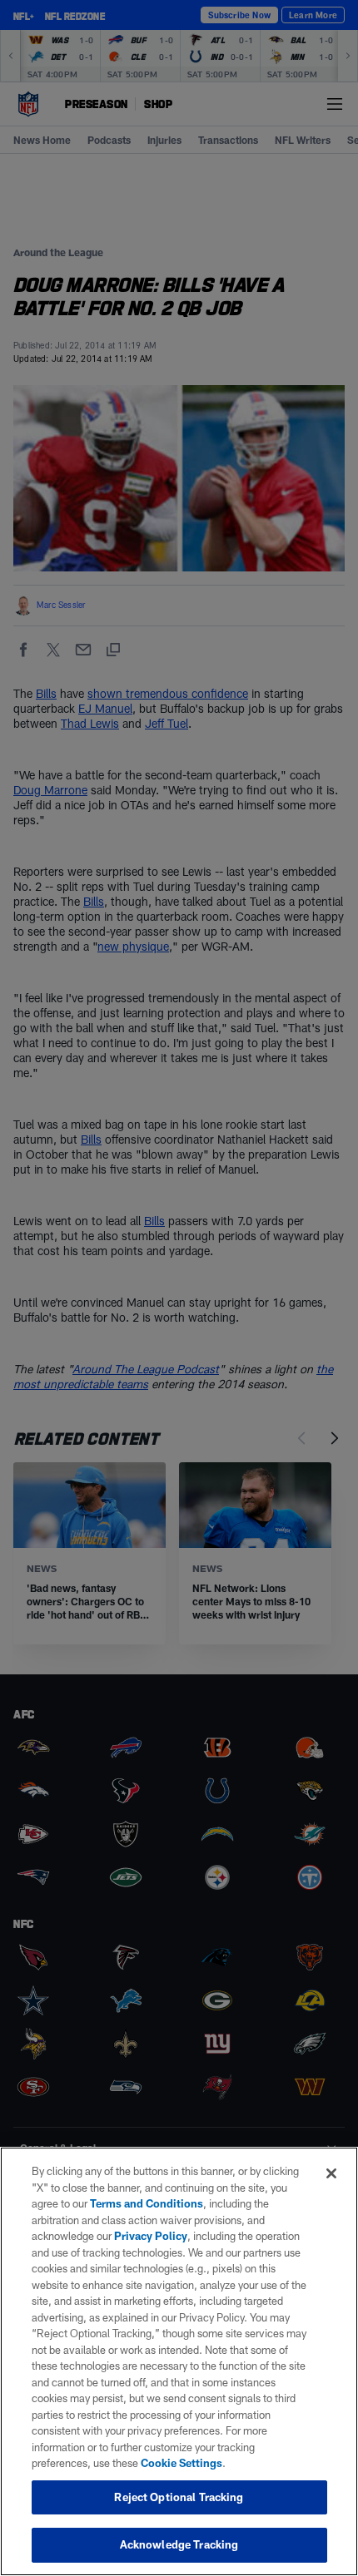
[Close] (331, 2173)
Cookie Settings (181, 2463)
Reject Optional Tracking (179, 2497)
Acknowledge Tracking (179, 2544)
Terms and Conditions (147, 2203)
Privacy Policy (151, 2236)
